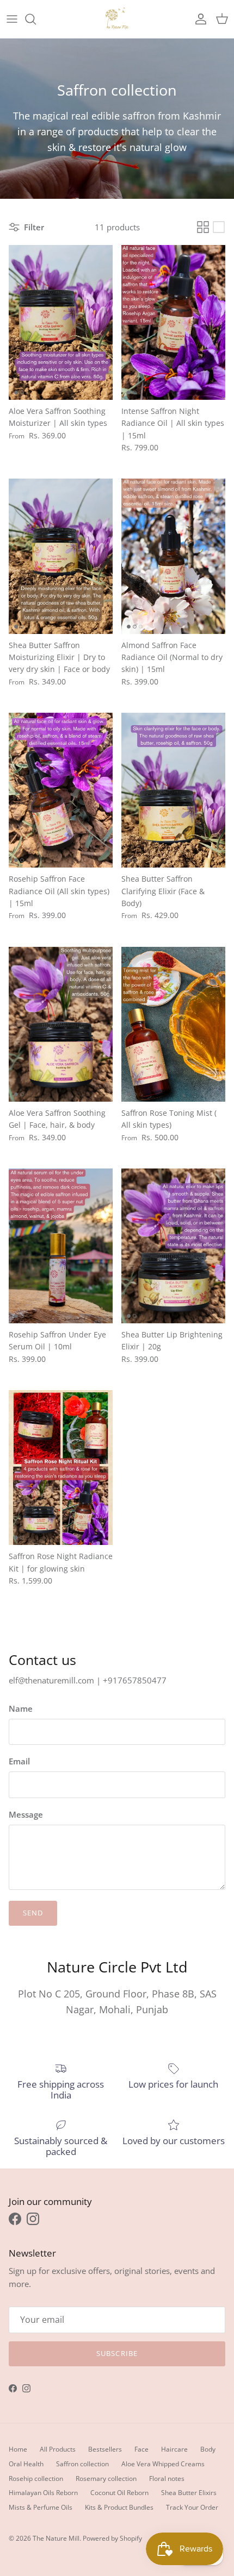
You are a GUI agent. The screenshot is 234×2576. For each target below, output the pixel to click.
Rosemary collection (106, 2478)
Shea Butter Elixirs (189, 2493)
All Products (58, 2449)
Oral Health (26, 2464)
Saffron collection (82, 2464)
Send (33, 1913)
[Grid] (203, 227)
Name (21, 1708)
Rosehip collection (36, 2478)
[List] (219, 227)
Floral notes (167, 2478)
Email (19, 1761)
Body (208, 2449)
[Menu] (12, 19)
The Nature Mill (56, 2538)
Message (26, 1814)
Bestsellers (105, 2449)
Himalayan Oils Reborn (43, 2493)
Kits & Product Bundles (119, 2507)
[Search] (36, 19)
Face (141, 2449)
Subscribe (117, 2353)
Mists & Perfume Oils (41, 2507)
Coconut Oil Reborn (119, 2493)
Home (18, 2449)
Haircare (174, 2449)
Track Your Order (192, 2507)
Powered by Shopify (112, 2538)
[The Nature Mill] (117, 19)
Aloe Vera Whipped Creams (163, 2464)
